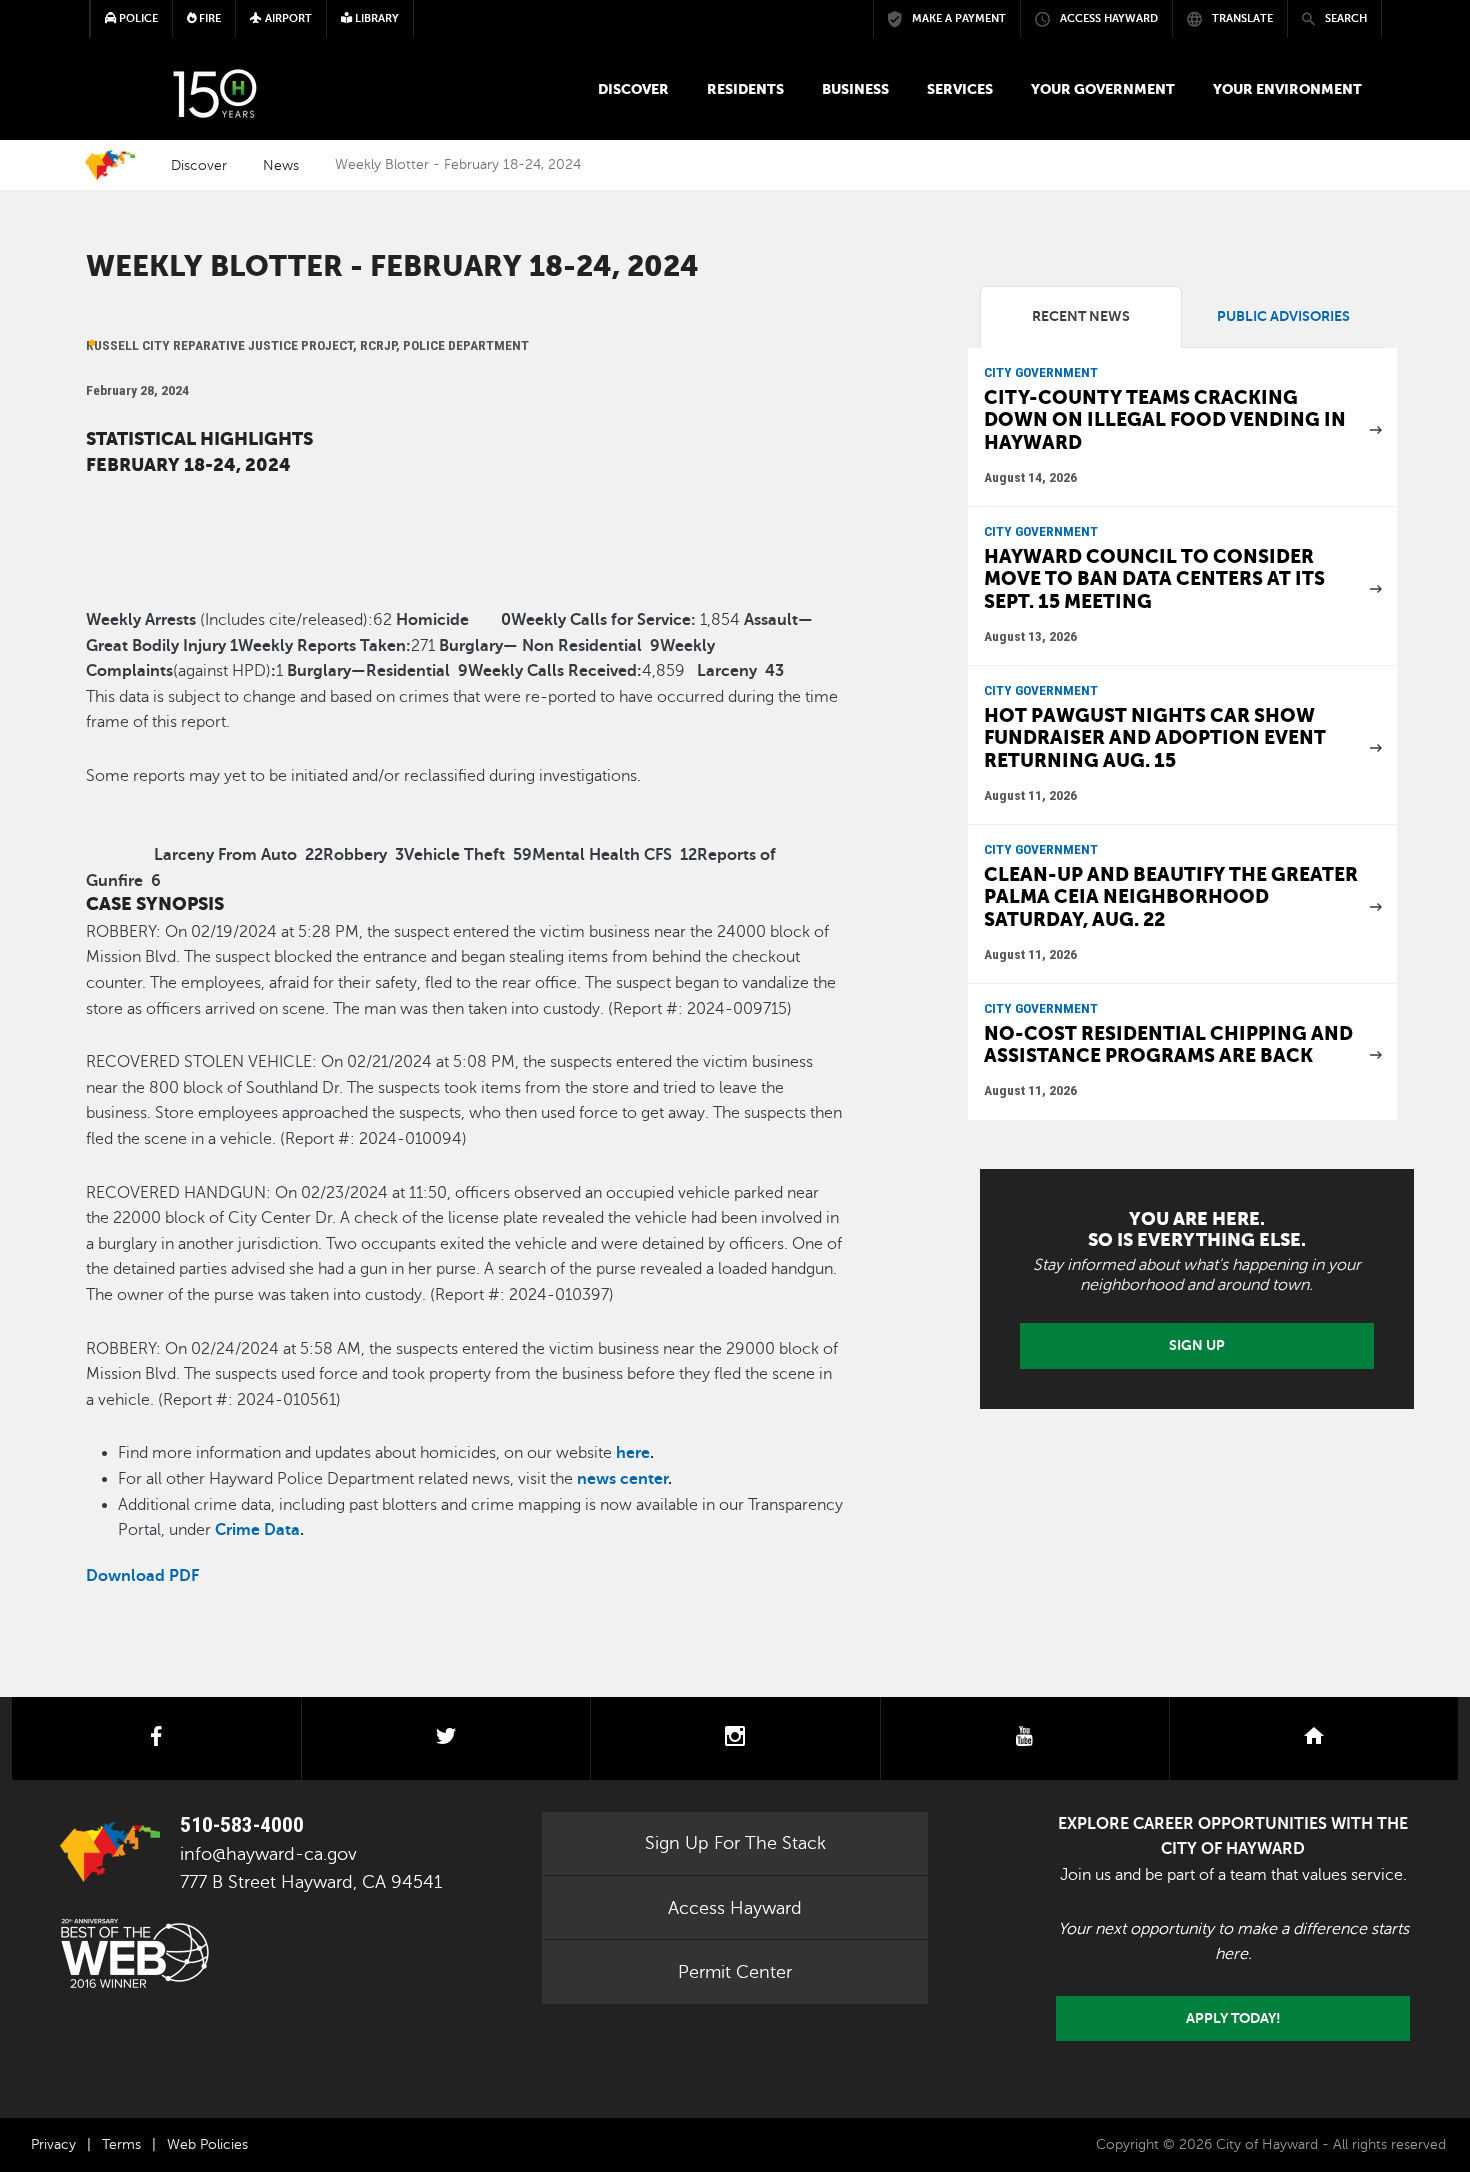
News (281, 165)
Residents (745, 89)
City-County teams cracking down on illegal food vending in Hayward (1165, 420)
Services (960, 89)
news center (622, 1479)
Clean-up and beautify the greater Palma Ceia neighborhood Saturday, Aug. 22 (1171, 897)
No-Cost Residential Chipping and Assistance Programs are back (1168, 1045)
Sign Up (1197, 1345)
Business (855, 89)
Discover (633, 89)
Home (110, 165)
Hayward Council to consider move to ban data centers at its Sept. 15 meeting (1154, 579)
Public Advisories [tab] (1283, 316)
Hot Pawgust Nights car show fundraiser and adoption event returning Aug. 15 (1155, 738)
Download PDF (142, 1576)
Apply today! (1233, 2018)
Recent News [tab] (1081, 316)
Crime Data (257, 1530)
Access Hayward (735, 1908)
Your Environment (1287, 89)
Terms (121, 2144)
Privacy (53, 2144)
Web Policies (207, 2144)
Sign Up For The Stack (735, 1843)
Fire (208, 18)
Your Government (1103, 89)
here (633, 1453)
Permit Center (735, 1972)
